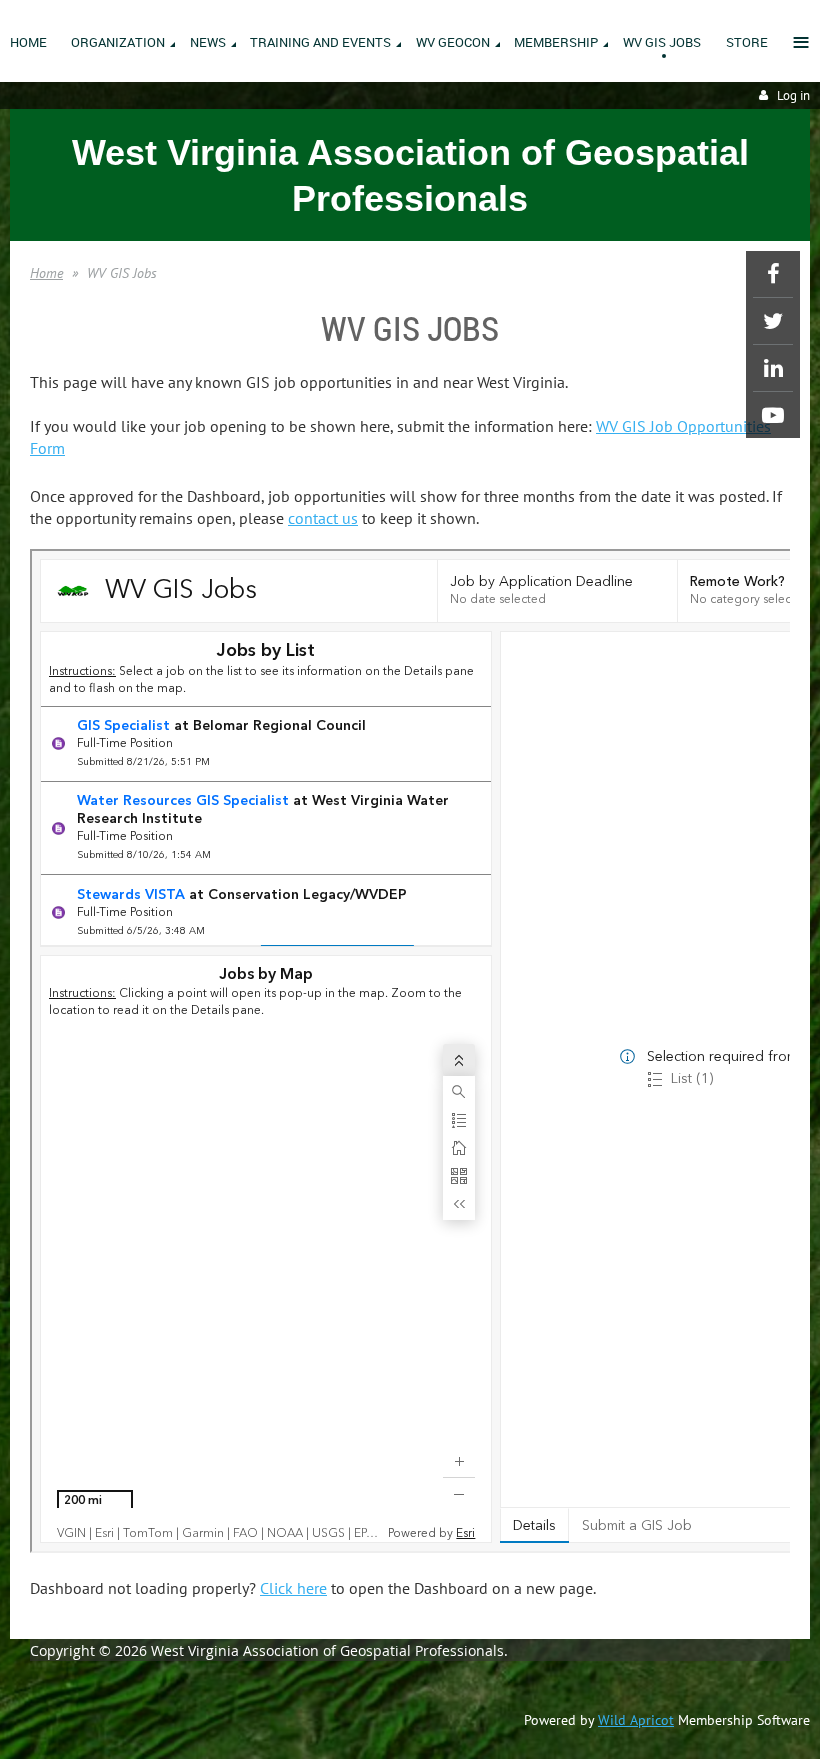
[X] (773, 321)
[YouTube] (773, 415)
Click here (293, 1588)
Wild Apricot (636, 1720)
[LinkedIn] (773, 368)
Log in (793, 95)
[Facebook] (773, 274)
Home (46, 273)
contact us (323, 518)
